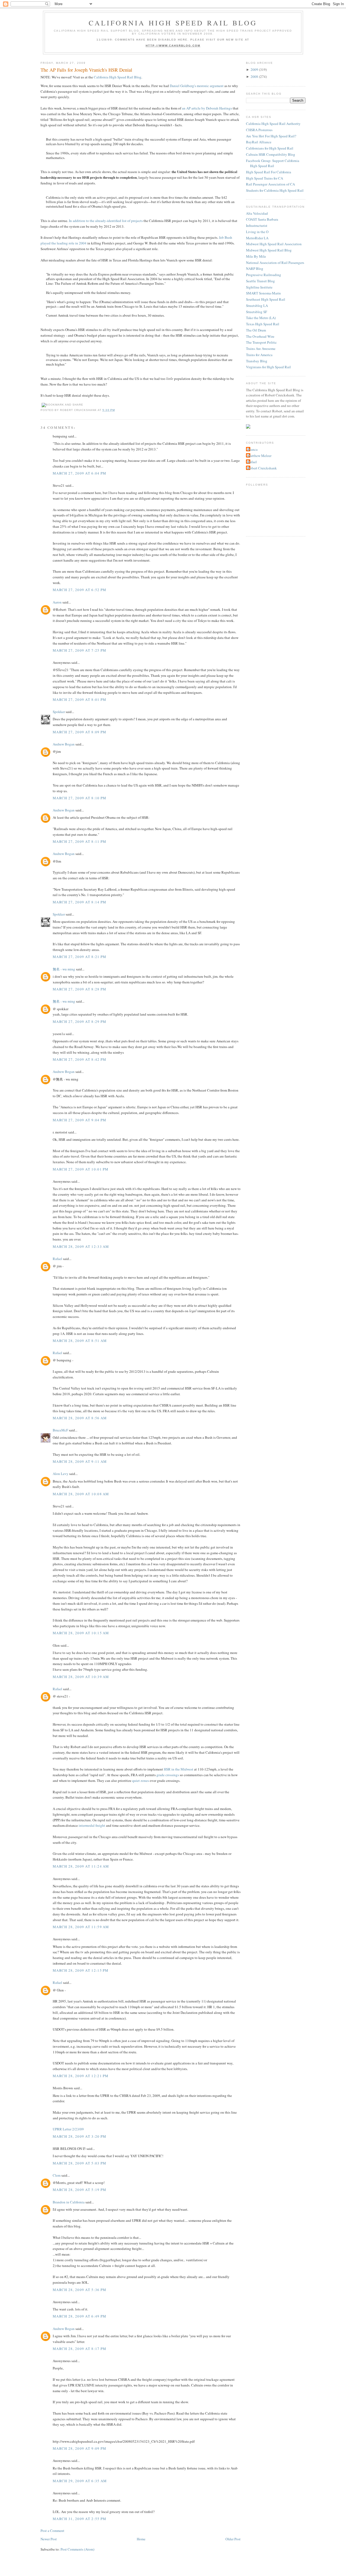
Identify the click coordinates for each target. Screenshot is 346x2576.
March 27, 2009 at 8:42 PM (80, 1059)
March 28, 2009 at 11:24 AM (81, 1866)
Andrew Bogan (64, 744)
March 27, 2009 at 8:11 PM (80, 841)
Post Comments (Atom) (77, 2549)
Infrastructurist (257, 226)
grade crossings (168, 1775)
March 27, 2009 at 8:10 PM (80, 798)
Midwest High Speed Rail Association (274, 244)
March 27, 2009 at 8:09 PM (80, 732)
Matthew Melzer (259, 456)
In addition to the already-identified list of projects (106, 221)
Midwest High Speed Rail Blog (269, 250)
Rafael (57, 1259)
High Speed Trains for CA (265, 178)
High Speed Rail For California (269, 172)
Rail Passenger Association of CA (270, 184)
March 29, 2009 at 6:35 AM (80, 2481)
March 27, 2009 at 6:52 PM (80, 590)
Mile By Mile (256, 256)
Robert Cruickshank (262, 468)
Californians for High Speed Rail (270, 148)
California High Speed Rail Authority (273, 124)
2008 (254, 77)
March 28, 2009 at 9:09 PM (80, 2448)
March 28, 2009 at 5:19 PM (80, 2190)
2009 (254, 69)
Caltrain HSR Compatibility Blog (271, 154)
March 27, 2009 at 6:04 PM (80, 473)
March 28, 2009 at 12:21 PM (81, 2076)
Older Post (233, 2539)
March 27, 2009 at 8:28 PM (80, 989)
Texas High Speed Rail (263, 324)
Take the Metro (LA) (261, 318)
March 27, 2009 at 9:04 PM (80, 1120)
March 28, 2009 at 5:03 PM (80, 2163)
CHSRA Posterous (259, 130)
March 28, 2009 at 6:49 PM (80, 2316)
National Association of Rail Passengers (275, 263)
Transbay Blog (257, 361)
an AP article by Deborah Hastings (207, 108)
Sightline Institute (259, 287)
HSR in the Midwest (179, 1769)
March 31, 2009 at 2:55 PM (80, 2519)
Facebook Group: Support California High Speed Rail (273, 163)
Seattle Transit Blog (260, 281)
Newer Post (49, 2539)
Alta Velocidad (257, 213)
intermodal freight (92, 1825)
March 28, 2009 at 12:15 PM (81, 1970)
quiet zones (141, 1781)
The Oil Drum (256, 330)
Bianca (252, 449)
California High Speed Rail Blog (173, 23)
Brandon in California (69, 2202)
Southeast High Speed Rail (266, 299)
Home (141, 2539)
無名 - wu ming (64, 969)
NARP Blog (255, 268)
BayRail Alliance (259, 142)
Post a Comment (52, 2531)
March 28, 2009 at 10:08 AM (81, 1494)
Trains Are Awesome (261, 349)
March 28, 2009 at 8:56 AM (80, 1418)
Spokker (59, 712)
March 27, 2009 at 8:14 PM (80, 902)
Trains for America (259, 355)
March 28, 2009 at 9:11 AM (80, 1461)
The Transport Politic (261, 342)
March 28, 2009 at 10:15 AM (81, 1633)
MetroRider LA (257, 238)
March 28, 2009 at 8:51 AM (80, 1341)
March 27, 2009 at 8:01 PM (80, 699)
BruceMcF (60, 1430)
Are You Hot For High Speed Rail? (271, 136)
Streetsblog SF (257, 312)
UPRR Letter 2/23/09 (68, 2129)
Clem (57, 2175)
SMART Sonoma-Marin (263, 293)
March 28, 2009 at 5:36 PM (80, 2290)
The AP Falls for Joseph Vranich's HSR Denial (86, 70)
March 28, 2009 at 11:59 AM (81, 1927)
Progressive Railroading (264, 275)
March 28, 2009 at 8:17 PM (80, 2349)
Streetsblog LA (257, 306)
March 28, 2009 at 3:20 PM (80, 2136)
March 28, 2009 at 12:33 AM (81, 1246)
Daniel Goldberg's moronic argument (197, 86)
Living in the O (257, 232)
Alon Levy (61, 1474)
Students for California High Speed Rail (275, 190)
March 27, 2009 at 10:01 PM (81, 1169)
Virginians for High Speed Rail (268, 367)
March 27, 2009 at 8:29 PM (80, 1022)
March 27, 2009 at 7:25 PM (80, 650)
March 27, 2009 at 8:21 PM (80, 957)
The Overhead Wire (260, 336)
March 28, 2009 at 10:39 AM (81, 1677)
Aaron (57, 602)
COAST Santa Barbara (262, 219)
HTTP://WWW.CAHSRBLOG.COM (173, 46)
